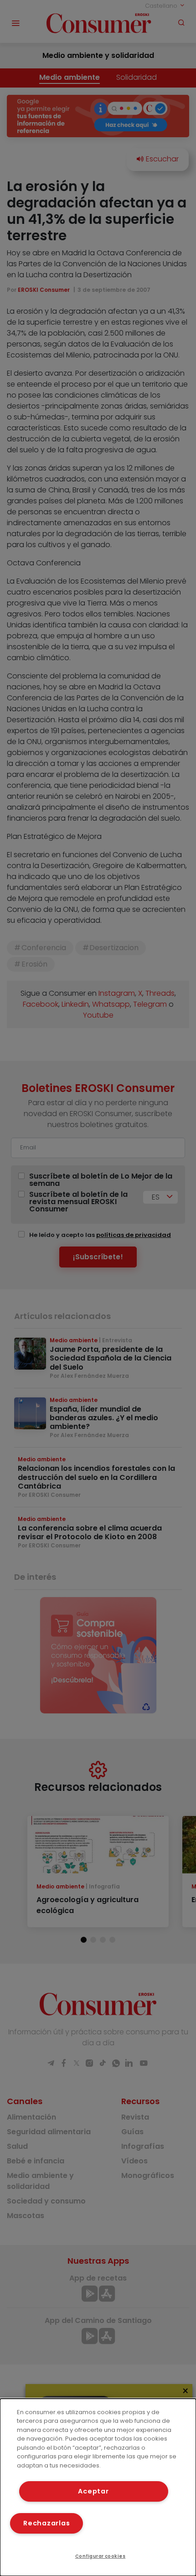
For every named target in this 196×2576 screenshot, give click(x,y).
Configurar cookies (101, 2556)
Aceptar (93, 2491)
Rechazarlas (46, 2523)
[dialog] (98, 2487)
